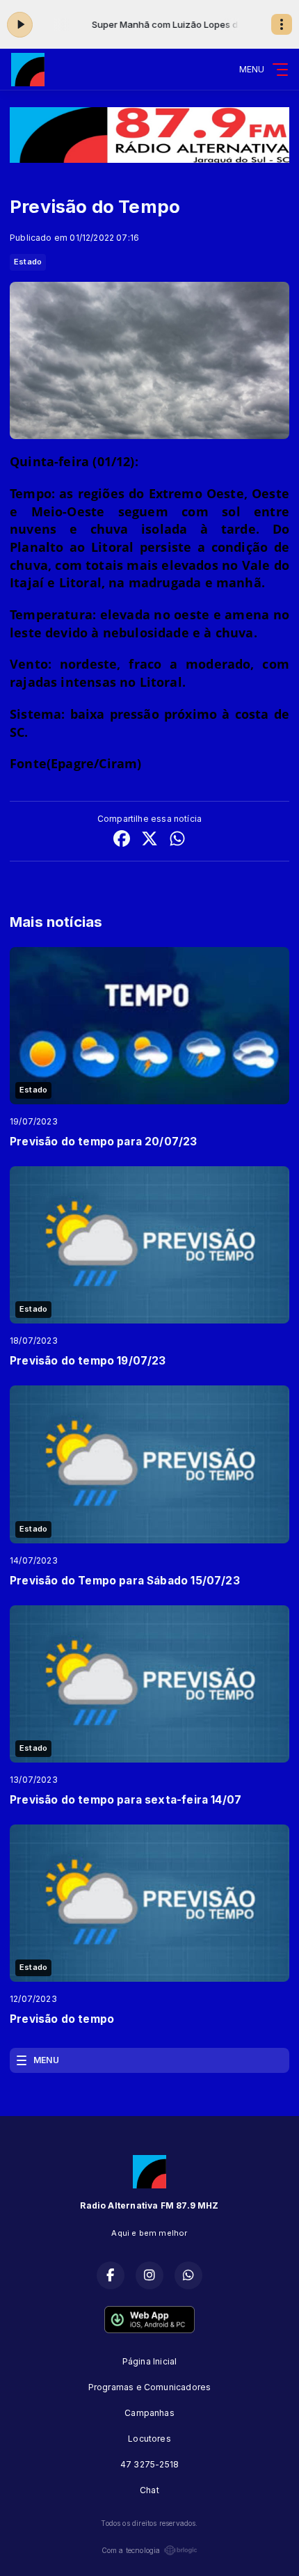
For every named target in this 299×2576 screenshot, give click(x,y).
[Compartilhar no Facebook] (122, 840)
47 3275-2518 (149, 2464)
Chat (149, 2490)
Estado (28, 262)
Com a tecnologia (131, 2550)
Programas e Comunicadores (150, 2387)
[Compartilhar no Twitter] (149, 840)
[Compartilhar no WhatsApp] (177, 840)
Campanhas (149, 2413)
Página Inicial (150, 2361)
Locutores (149, 2439)
